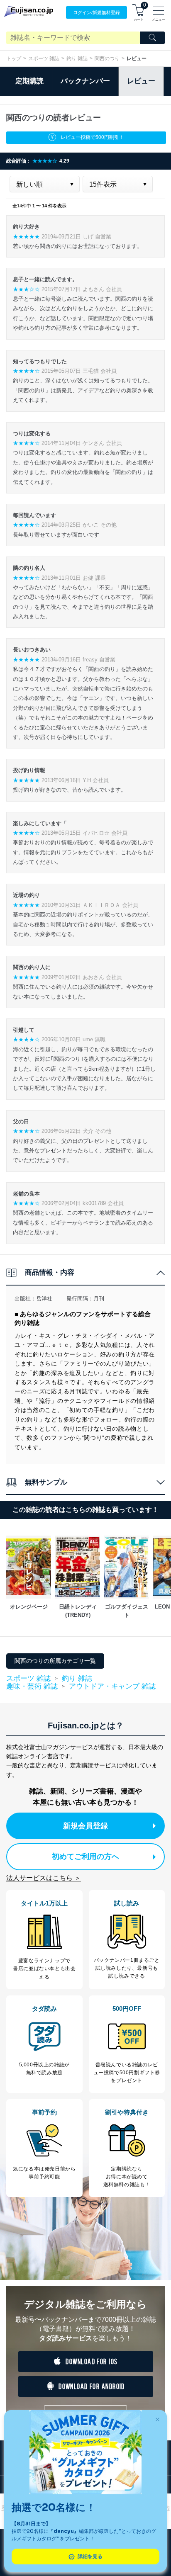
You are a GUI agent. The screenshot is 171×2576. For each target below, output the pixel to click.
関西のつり (107, 58)
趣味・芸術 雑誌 (32, 1687)
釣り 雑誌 (77, 58)
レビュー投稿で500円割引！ (92, 137)
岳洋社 (44, 1299)
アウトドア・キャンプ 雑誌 (112, 1686)
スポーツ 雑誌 (44, 58)
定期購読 (29, 81)
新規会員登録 (85, 1826)
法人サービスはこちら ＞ (44, 1878)
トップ (14, 58)
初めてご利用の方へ (85, 1857)
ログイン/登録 (96, 12)
